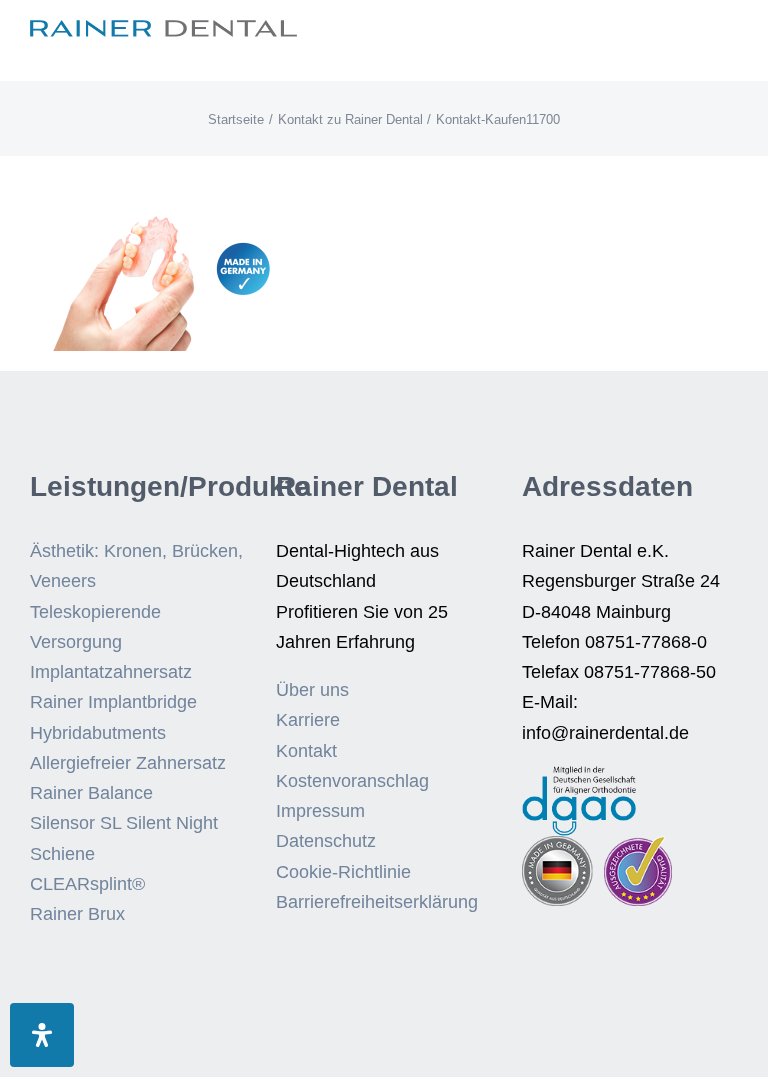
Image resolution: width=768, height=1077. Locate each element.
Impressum (320, 811)
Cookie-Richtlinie (343, 872)
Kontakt (306, 751)
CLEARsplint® (87, 884)
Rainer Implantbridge (113, 702)
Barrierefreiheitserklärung (377, 902)
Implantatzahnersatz (111, 672)
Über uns (312, 690)
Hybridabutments (98, 733)
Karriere (308, 720)
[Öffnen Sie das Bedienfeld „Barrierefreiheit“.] (42, 1035)
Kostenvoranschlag (352, 781)
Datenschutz (326, 841)
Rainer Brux (77, 914)
